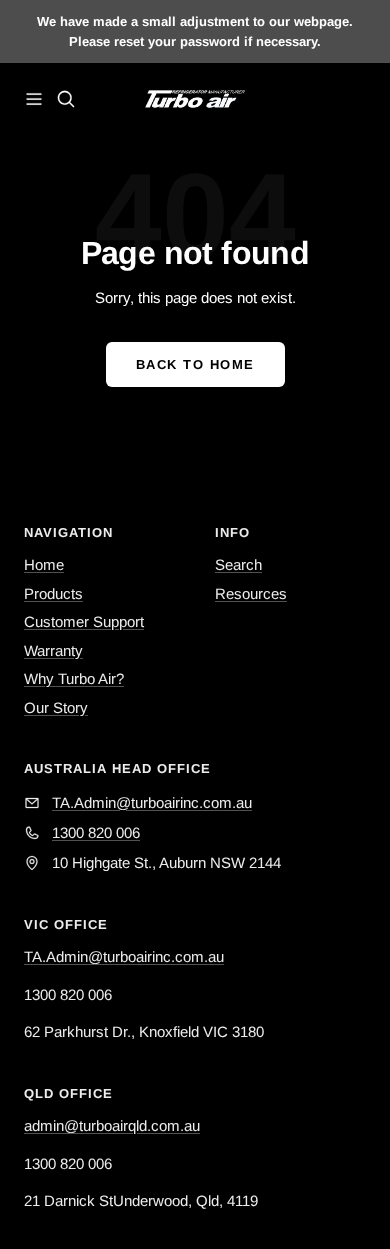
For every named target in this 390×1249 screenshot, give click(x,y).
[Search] (66, 99)
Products (53, 593)
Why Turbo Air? (74, 678)
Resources (251, 593)
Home (44, 564)
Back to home (195, 364)
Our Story (56, 707)
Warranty (53, 650)
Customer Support (84, 621)
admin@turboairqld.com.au (112, 1125)
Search (238, 564)
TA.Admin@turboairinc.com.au (124, 956)
